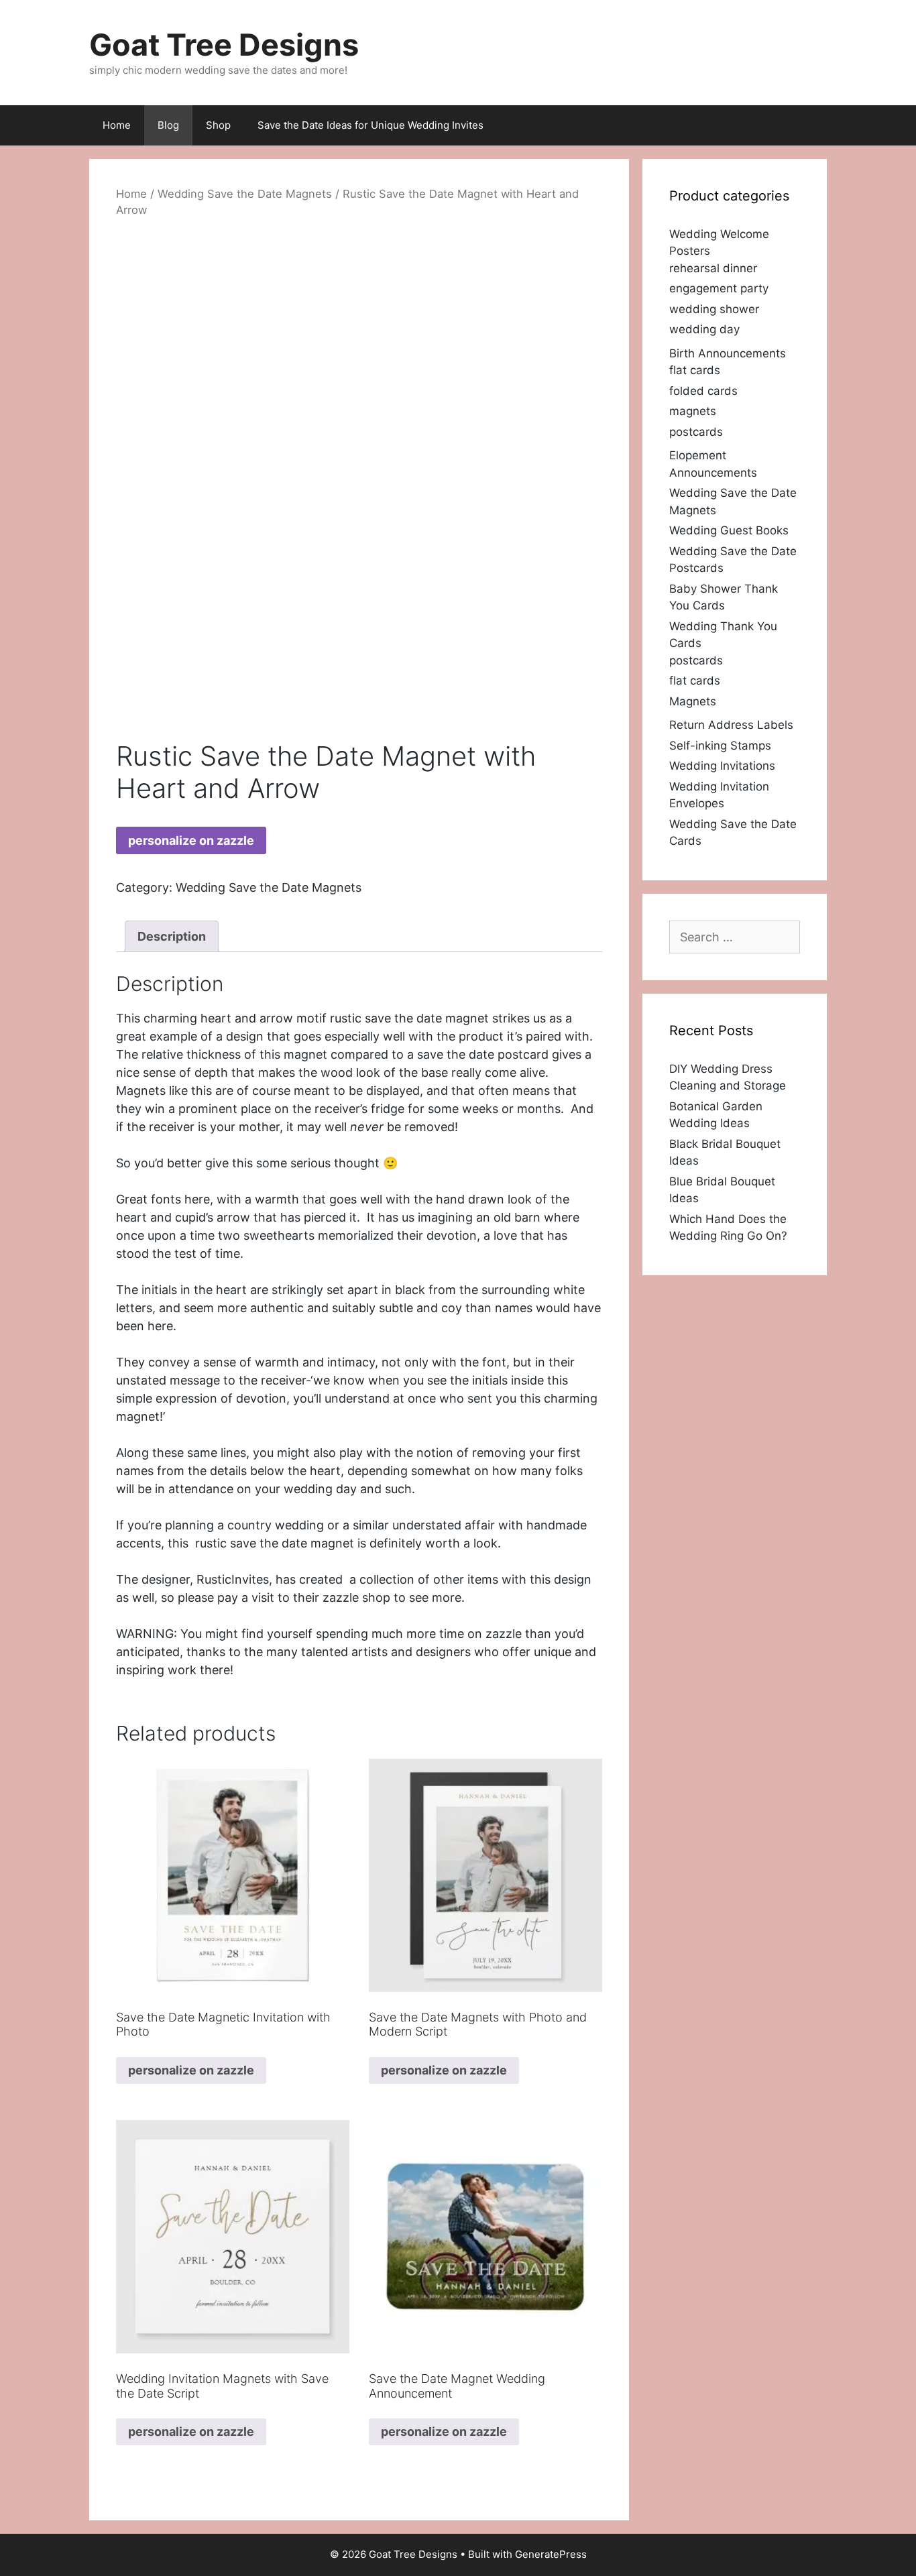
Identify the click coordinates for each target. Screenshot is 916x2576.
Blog (168, 125)
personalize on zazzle (191, 840)
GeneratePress (551, 2554)
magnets (693, 411)
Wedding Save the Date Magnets (245, 194)
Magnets (693, 701)
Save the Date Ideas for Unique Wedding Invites (370, 125)
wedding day (704, 329)
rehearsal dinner (713, 268)
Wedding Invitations (722, 766)
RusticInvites (233, 1579)
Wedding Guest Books (729, 530)
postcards (696, 432)
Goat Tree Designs (224, 45)
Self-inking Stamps (720, 746)
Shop (218, 125)
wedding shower (714, 309)
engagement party (719, 288)
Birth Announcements (728, 353)
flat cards (695, 370)
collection (387, 1579)
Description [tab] (172, 936)
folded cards (703, 391)
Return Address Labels (731, 725)
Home (117, 125)
